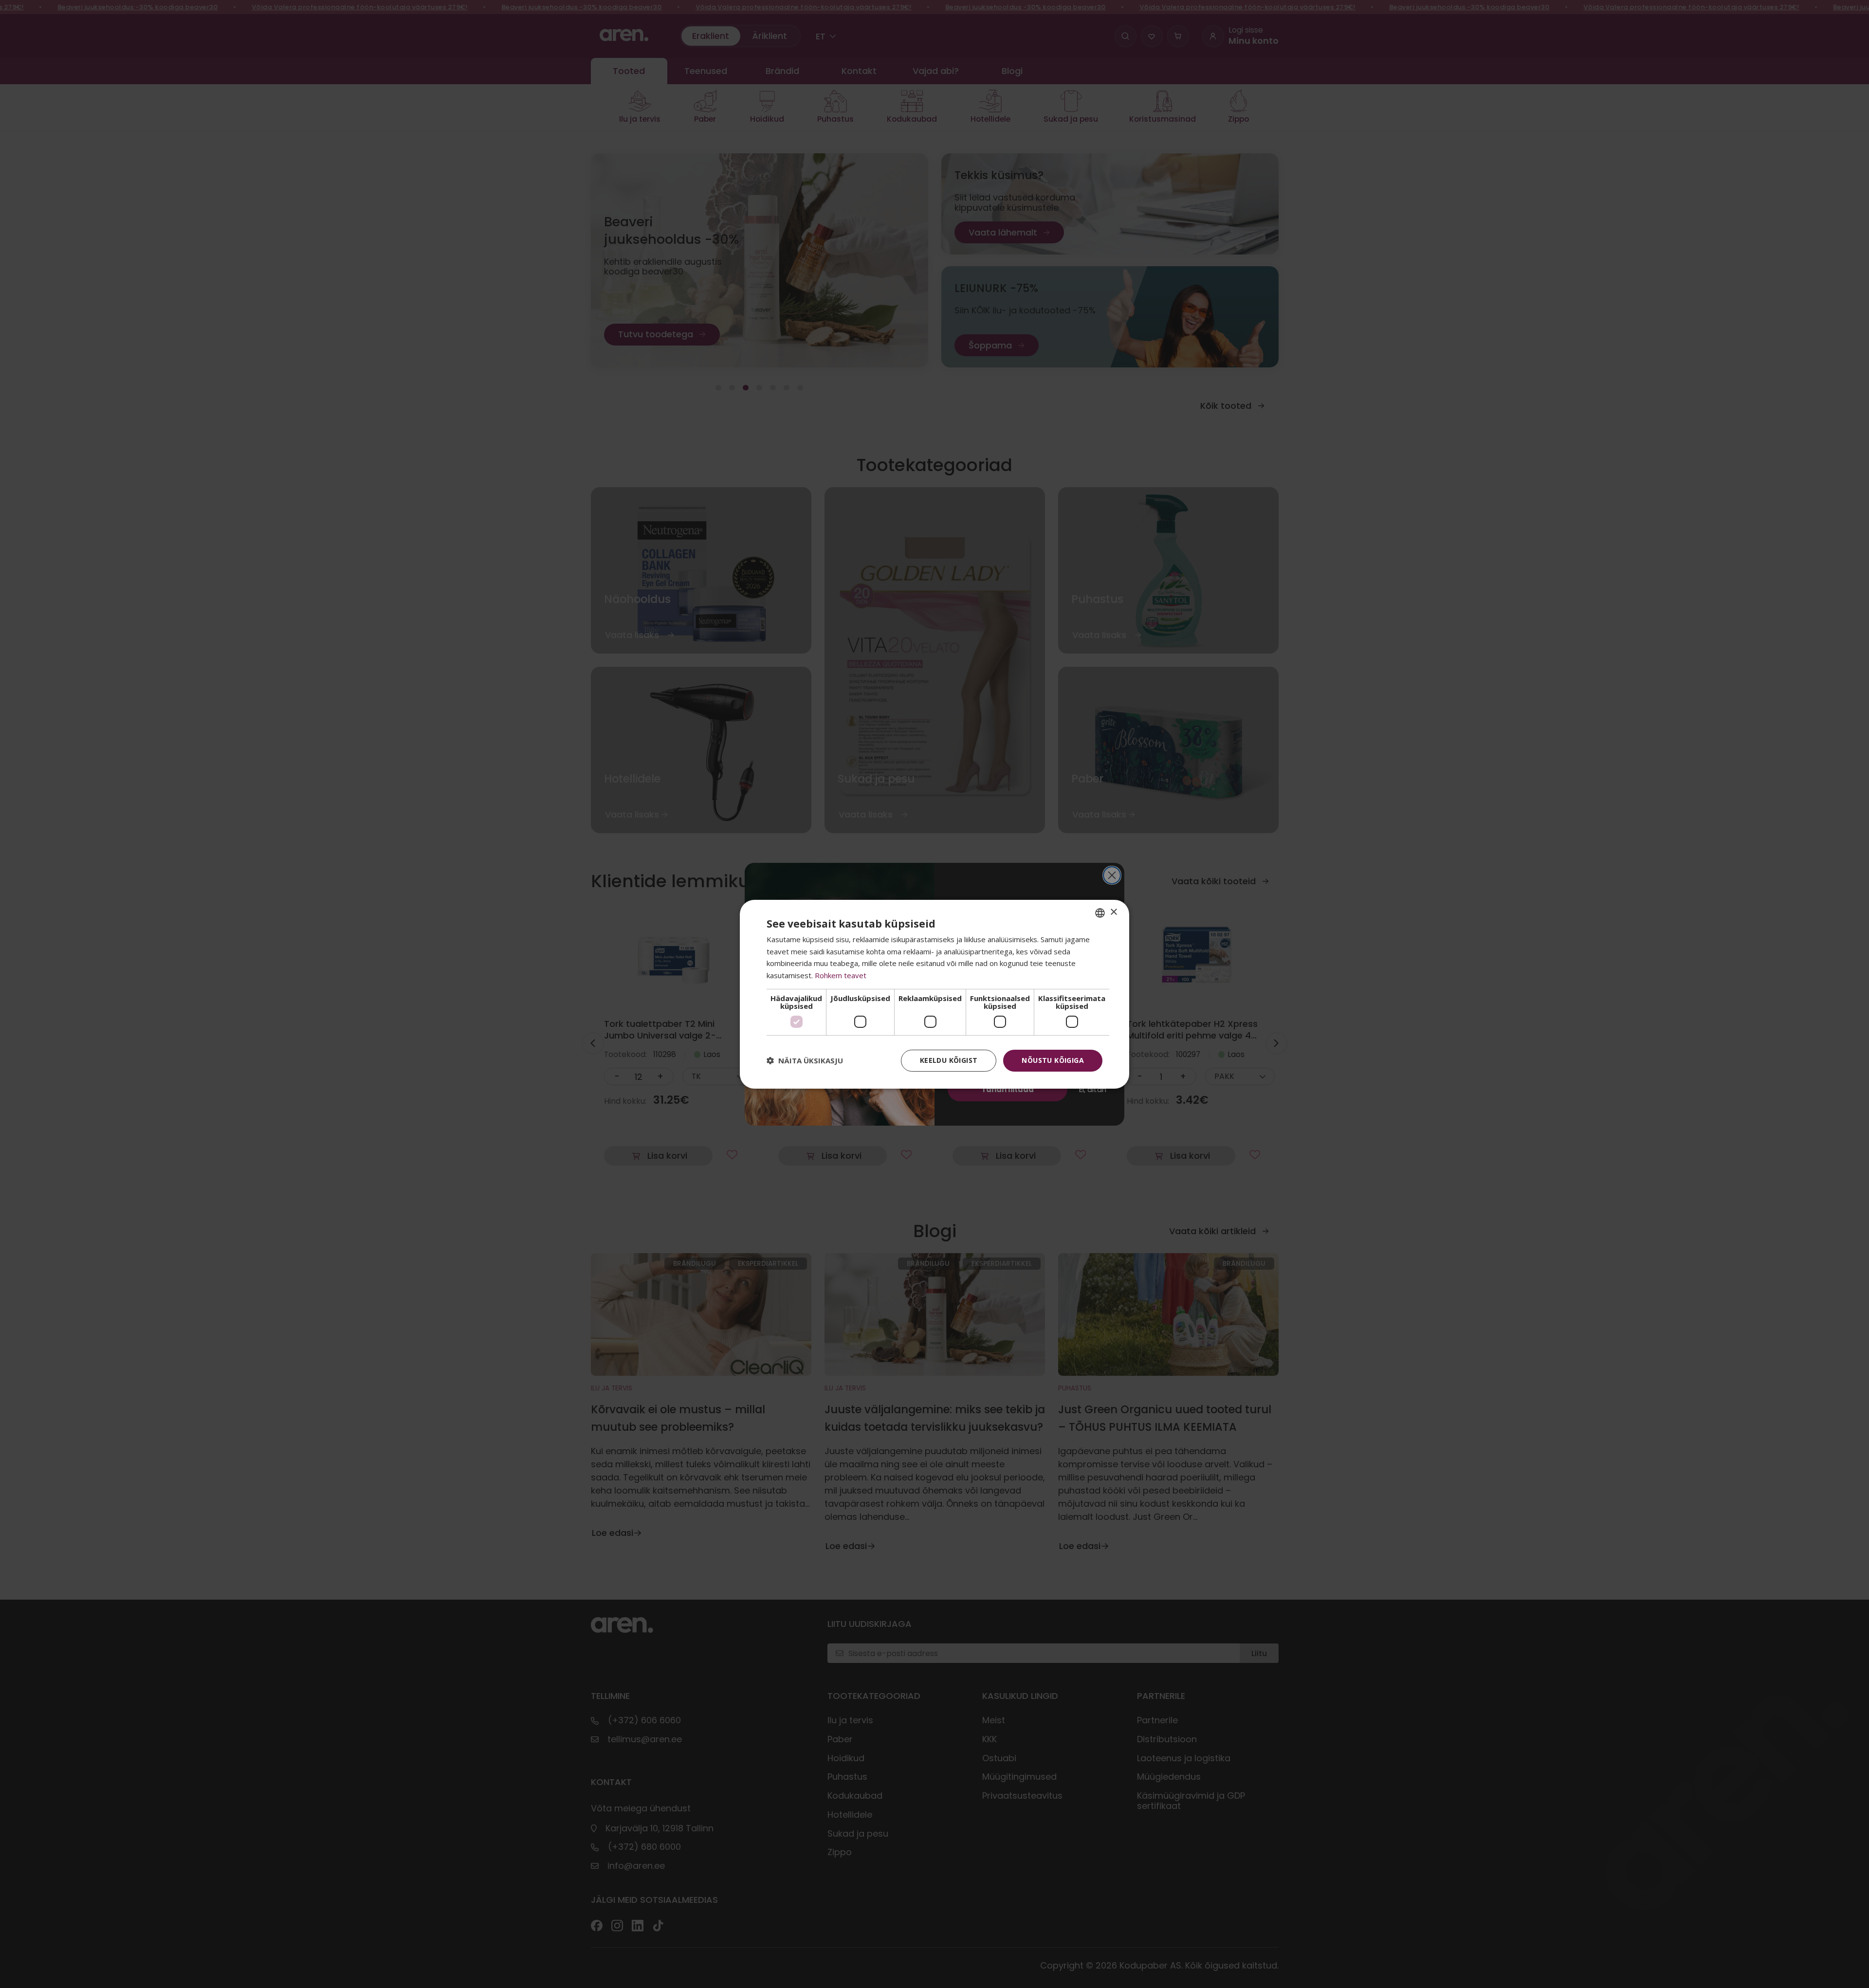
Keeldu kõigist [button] (949, 1060)
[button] (805, 1060)
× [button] (1113, 912)
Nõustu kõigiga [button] (1053, 1060)
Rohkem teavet (841, 975)
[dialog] (934, 994)
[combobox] (1100, 912)
